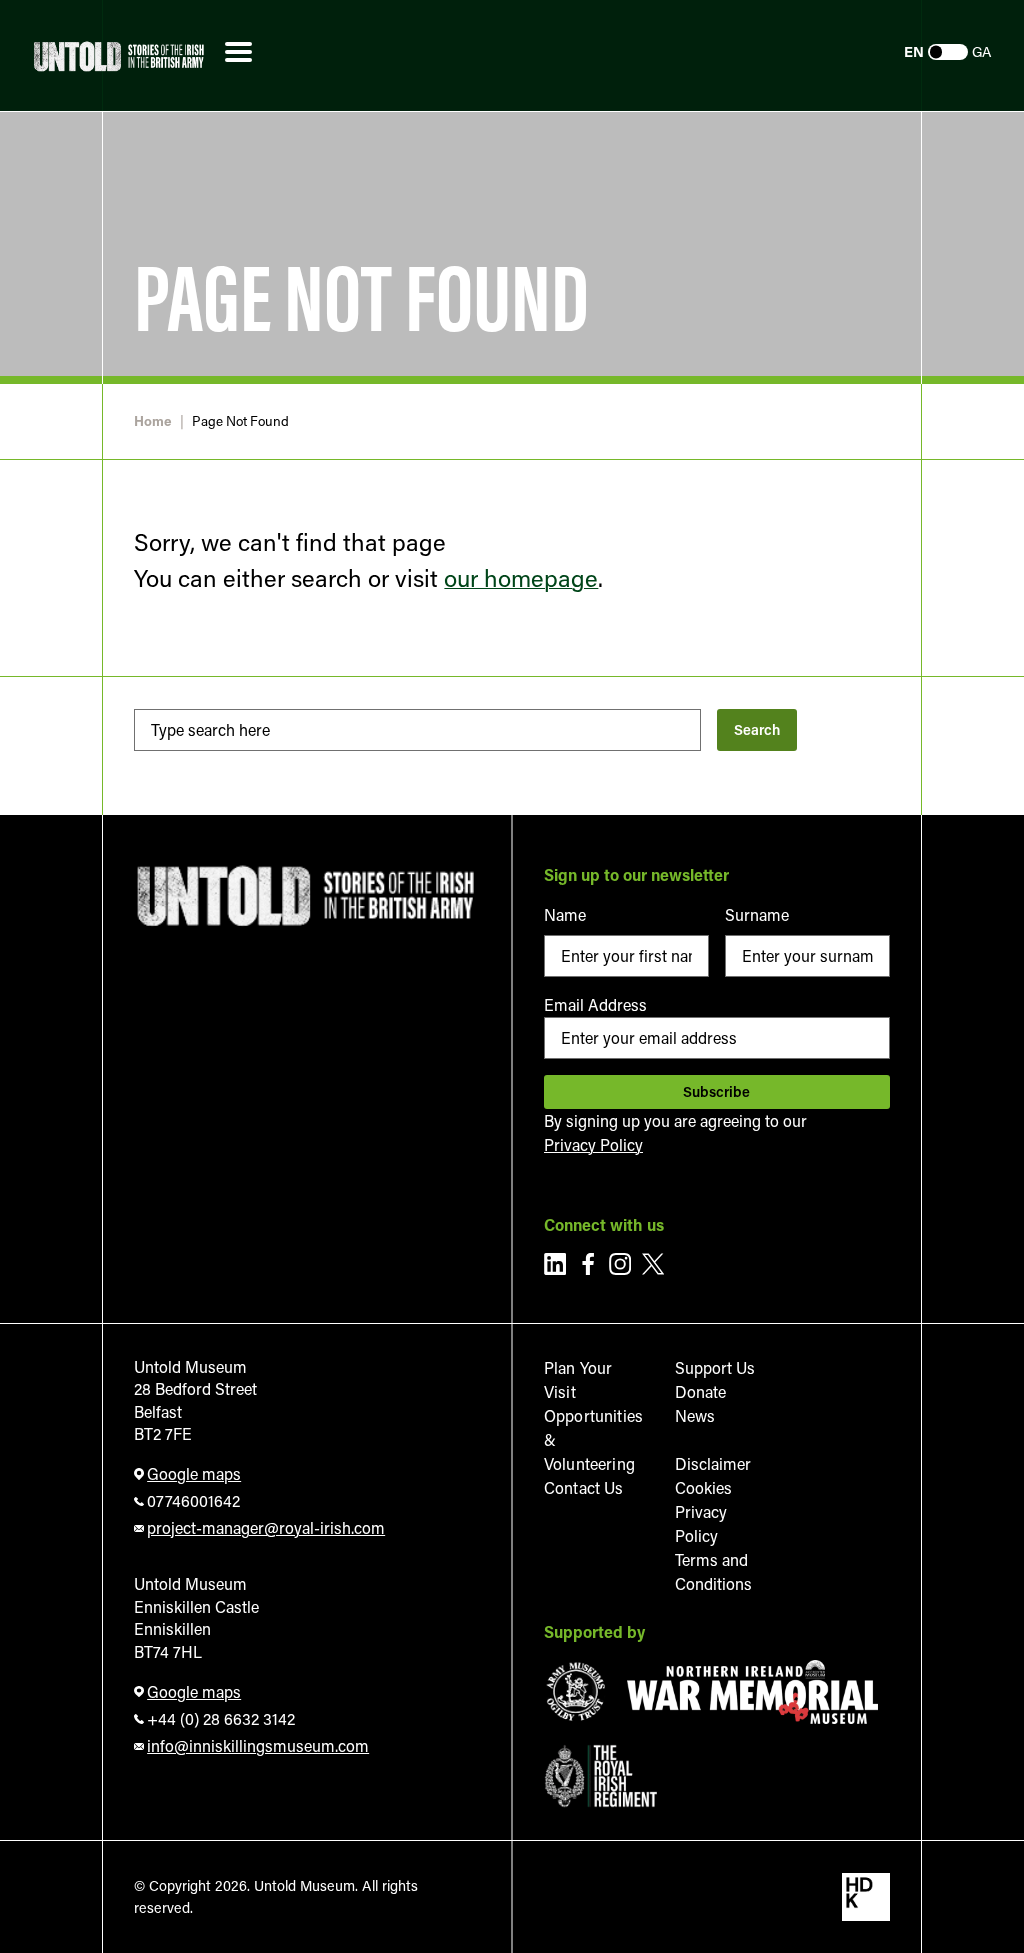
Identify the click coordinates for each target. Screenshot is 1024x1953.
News (695, 1415)
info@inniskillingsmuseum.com (258, 1745)
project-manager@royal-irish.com (266, 1527)
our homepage (521, 577)
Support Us (715, 1367)
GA (982, 52)
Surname (757, 914)
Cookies (703, 1487)
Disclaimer (713, 1463)
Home (153, 421)
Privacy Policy (593, 1144)
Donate (700, 1391)
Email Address (595, 1004)
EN (914, 52)
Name (565, 914)
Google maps (194, 1473)
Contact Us (584, 1487)
